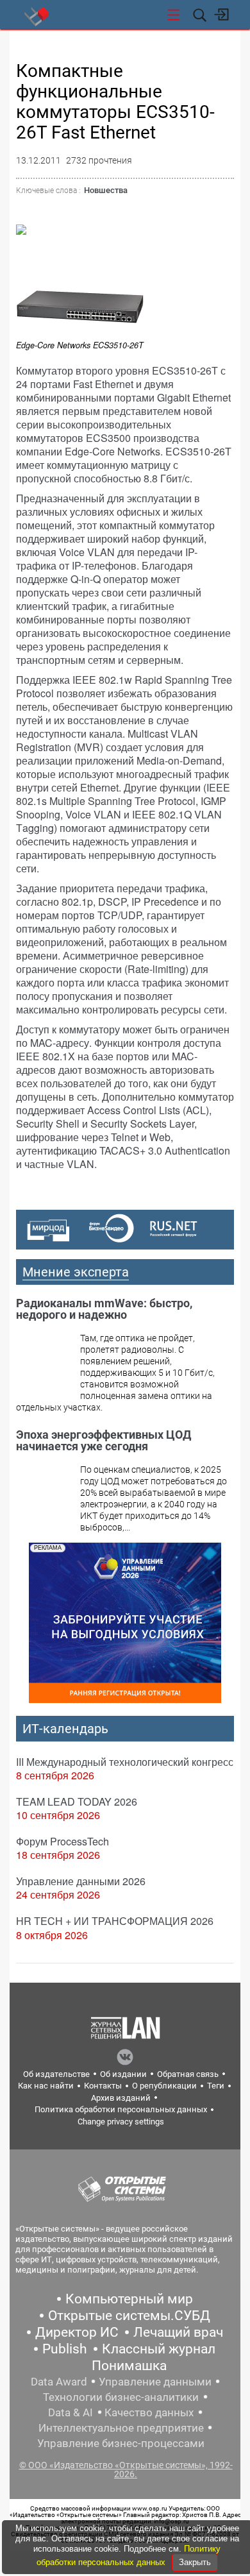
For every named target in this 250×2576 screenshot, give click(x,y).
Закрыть (195, 2562)
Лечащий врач (178, 2332)
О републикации (164, 2086)
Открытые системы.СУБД (129, 2316)
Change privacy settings (121, 2122)
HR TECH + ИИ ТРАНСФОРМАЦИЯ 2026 (115, 1921)
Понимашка (129, 2366)
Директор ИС (77, 2332)
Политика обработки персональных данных (121, 2109)
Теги (216, 2086)
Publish (65, 2349)
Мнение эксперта (76, 1272)
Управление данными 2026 (81, 1881)
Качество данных (149, 2412)
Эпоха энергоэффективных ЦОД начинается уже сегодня (104, 1440)
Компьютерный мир (129, 2299)
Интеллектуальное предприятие (121, 2428)
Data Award (59, 2382)
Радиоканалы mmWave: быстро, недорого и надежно (104, 1309)
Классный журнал (159, 2349)
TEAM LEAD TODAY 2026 (77, 1801)
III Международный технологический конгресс (125, 1762)
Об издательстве (56, 2074)
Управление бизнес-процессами (121, 2443)
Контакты (103, 2086)
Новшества (106, 190)
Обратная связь (188, 2074)
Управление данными (155, 2382)
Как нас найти (46, 2086)
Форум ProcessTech (63, 1841)
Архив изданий (121, 2098)
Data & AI (71, 2412)
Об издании (123, 2074)
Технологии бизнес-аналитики (121, 2397)
